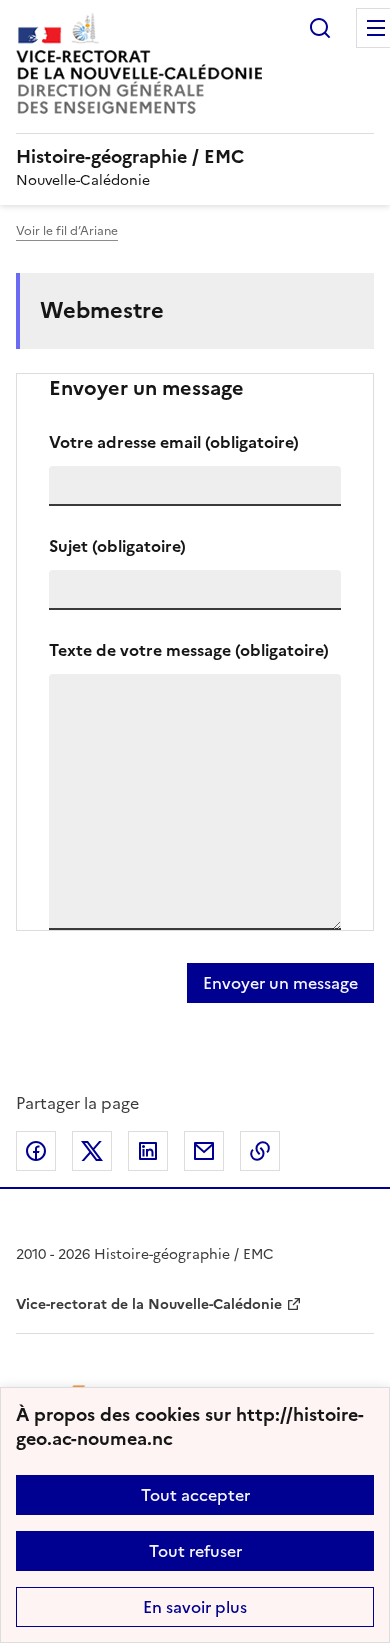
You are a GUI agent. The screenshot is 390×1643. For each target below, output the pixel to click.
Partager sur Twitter (92, 1151)
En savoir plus (195, 1607)
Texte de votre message (189, 650)
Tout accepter (195, 1495)
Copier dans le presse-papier (260, 1151)
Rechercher (320, 28)
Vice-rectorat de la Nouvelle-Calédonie (149, 1304)
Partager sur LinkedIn (148, 1151)
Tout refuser (195, 1551)
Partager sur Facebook (36, 1151)
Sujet (117, 546)
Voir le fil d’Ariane (67, 231)
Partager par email (204, 1151)
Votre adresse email (174, 442)
